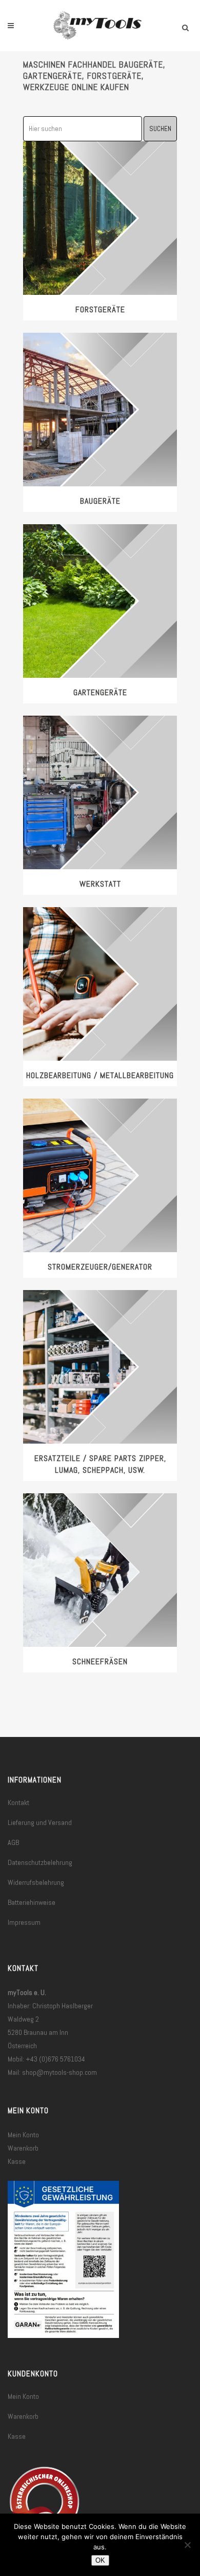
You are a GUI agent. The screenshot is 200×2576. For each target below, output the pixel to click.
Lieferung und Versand (40, 1822)
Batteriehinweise (32, 1902)
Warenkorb (23, 2148)
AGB (13, 1842)
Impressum (24, 1922)
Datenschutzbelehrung (40, 1862)
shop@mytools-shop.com (59, 2072)
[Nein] (187, 2545)
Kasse (17, 2161)
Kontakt (18, 1802)
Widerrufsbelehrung (36, 1882)
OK (100, 2560)
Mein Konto (23, 2135)
